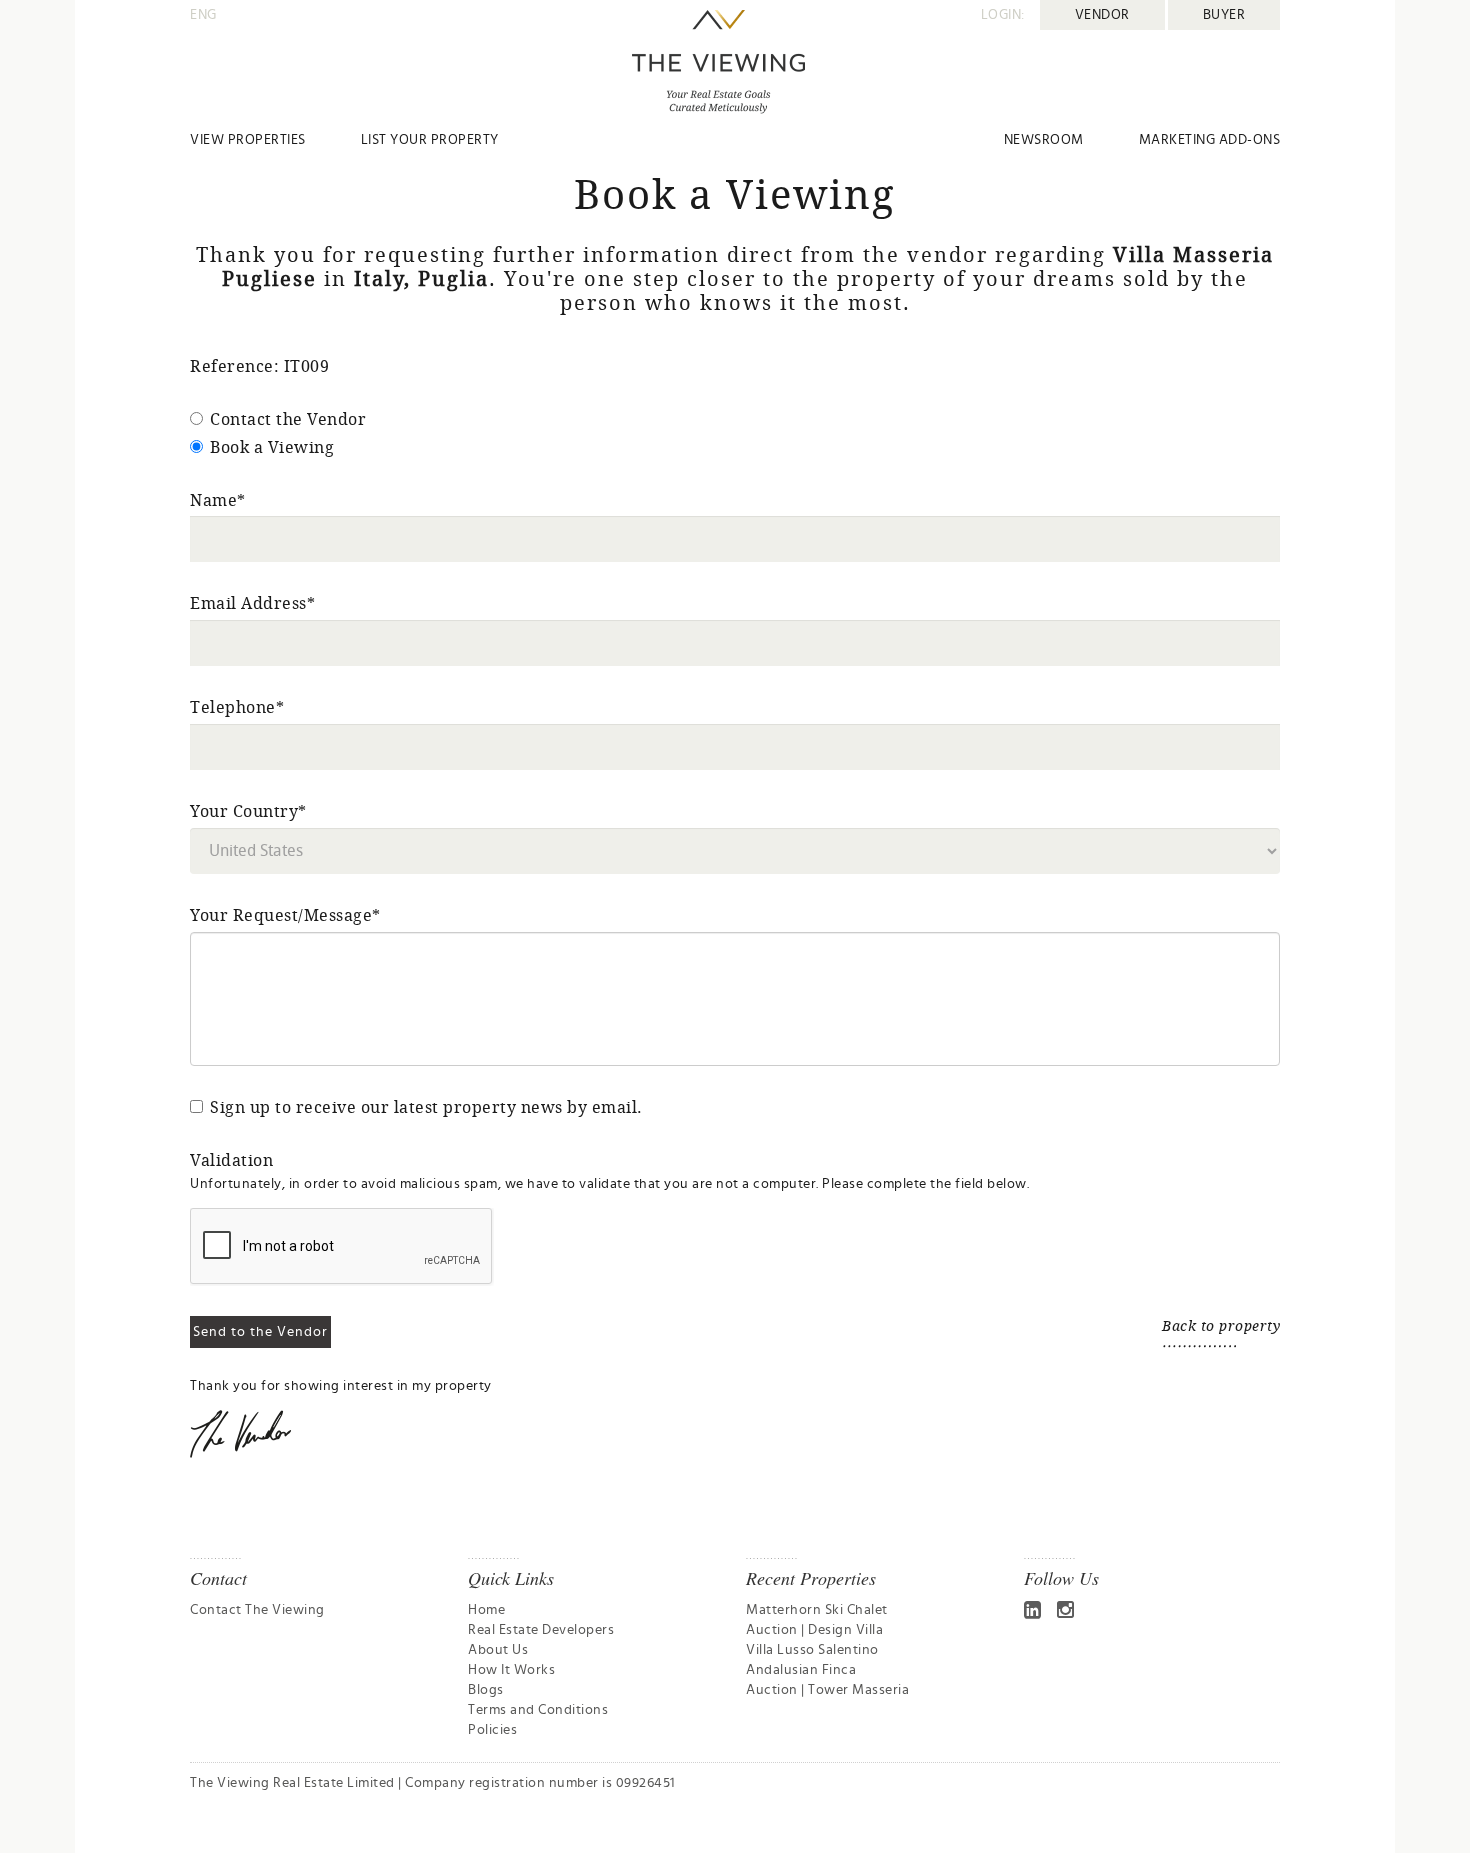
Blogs (486, 1690)
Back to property (1221, 1325)
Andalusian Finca (801, 1670)
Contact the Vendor (288, 419)
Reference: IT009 (259, 366)
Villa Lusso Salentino (812, 1650)
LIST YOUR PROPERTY (430, 140)
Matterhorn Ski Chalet (817, 1610)
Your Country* (248, 811)
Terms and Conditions (538, 1710)
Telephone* (237, 707)
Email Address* (252, 603)
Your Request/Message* (285, 915)
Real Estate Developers (541, 1630)
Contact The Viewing (257, 1610)
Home (486, 1610)
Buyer (1224, 15)
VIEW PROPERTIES (248, 140)
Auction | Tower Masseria (827, 1690)
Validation (231, 1160)
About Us (498, 1650)
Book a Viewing (272, 447)
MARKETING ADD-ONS (1210, 140)
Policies (492, 1730)
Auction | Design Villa (814, 1630)
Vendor (1102, 15)
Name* (218, 500)
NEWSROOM (1044, 140)
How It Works (511, 1670)
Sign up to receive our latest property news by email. (426, 1107)
